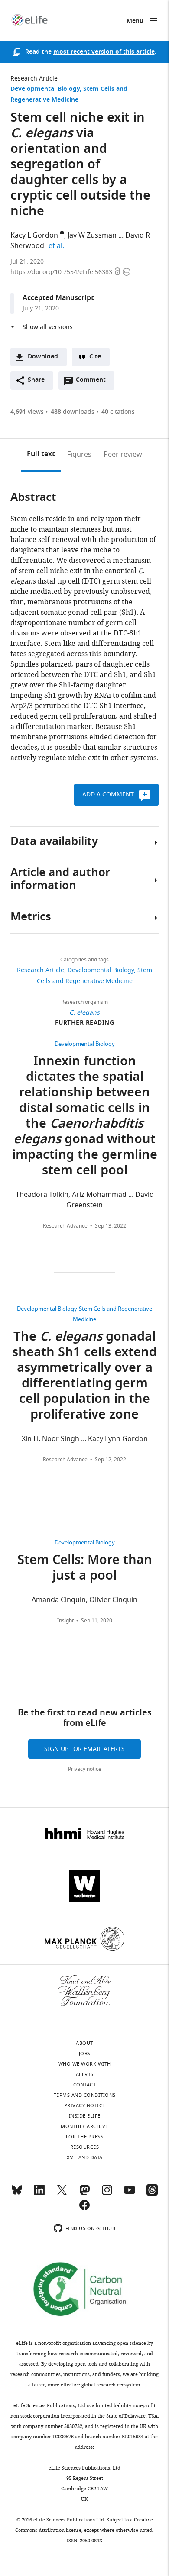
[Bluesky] (17, 2194)
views (27, 412)
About (84, 2043)
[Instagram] (107, 2194)
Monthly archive (84, 2126)
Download (43, 357)
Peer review (123, 455)
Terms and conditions (85, 2095)
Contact (85, 2085)
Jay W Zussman (92, 235)
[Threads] (152, 2194)
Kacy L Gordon (34, 235)
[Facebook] (84, 2209)
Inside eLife (85, 2116)
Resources (85, 2147)
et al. (58, 246)
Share (36, 380)
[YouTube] (130, 2194)
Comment (94, 382)
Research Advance (65, 1226)
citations (118, 412)
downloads (73, 412)
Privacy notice (85, 1769)
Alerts (85, 2074)
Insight (65, 1621)
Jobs (85, 2054)
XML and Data (85, 2157)
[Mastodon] (84, 2194)
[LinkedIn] (39, 2194)
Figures (79, 455)
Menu (135, 21)
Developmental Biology (45, 89)
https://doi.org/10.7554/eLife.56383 (62, 272)
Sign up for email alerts (84, 1749)
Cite (95, 357)
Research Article (34, 79)
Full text (41, 455)
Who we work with (85, 2064)
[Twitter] (62, 2194)
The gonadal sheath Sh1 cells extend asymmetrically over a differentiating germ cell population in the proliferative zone (84, 1377)
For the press (85, 2137)
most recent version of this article (104, 52)
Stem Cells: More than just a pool (85, 1569)
